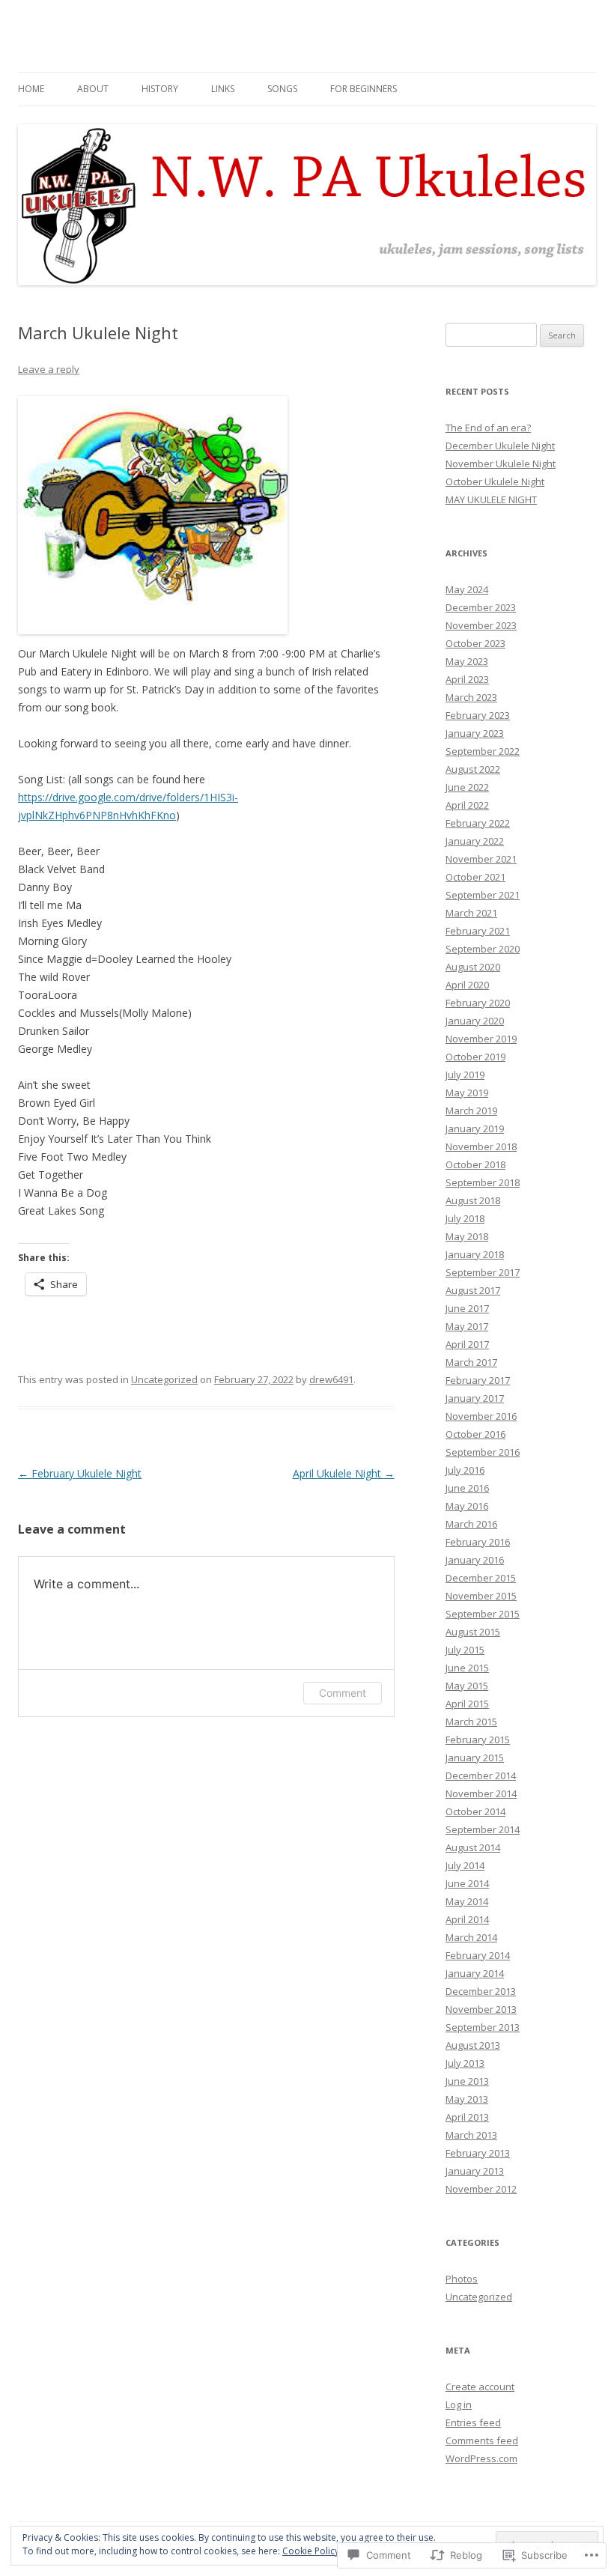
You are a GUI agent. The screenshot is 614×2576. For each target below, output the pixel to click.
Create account (480, 2387)
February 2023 (478, 715)
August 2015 (473, 1632)
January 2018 (475, 1254)
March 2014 (471, 1937)
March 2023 (471, 697)
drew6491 (331, 1379)
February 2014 (478, 1955)
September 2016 (483, 1452)
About (93, 89)
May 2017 (467, 1326)
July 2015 (465, 1650)
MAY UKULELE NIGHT (491, 499)
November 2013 (481, 2009)
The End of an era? (488, 428)
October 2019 (475, 1057)
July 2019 (465, 1075)
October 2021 (475, 877)
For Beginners (364, 89)
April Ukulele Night (344, 1473)
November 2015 (481, 1596)
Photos (462, 2279)
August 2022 (473, 769)
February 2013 (478, 2153)
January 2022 (475, 841)
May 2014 (467, 1901)
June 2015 (467, 1668)
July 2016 (465, 1470)
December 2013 (481, 1991)
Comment (343, 1693)
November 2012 (481, 2189)
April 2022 (467, 805)
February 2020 (478, 1003)
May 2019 (467, 1093)
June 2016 (467, 1488)
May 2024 (467, 589)
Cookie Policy (311, 2551)
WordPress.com (481, 2458)
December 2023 (481, 607)
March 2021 (471, 913)
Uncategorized (164, 1379)
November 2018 (481, 1146)
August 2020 (473, 967)
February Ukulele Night (80, 1473)
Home (31, 89)
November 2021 (481, 859)
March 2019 (471, 1111)
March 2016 (471, 1524)
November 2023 (481, 625)
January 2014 (475, 1973)
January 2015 (475, 1758)
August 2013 (473, 2045)
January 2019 (475, 1128)
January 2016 (475, 1560)
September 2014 (483, 1829)
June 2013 (467, 2081)
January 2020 (475, 1021)
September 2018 (483, 1182)
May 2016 (467, 1506)
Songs (282, 89)
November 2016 (481, 1416)
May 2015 (467, 1686)
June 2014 (467, 1883)
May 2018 (467, 1236)
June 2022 (467, 787)
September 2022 (483, 751)
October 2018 (475, 1164)
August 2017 (473, 1290)
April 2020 (467, 985)
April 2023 (467, 679)
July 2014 (465, 1865)
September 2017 (483, 1272)
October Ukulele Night (495, 482)
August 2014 (473, 1847)
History (160, 89)
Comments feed (482, 2440)
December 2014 (481, 1775)
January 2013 (475, 2171)
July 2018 (465, 1218)
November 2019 (481, 1039)
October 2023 (475, 643)
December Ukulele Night (500, 446)
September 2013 (483, 2027)
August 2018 (473, 1200)
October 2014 (475, 1811)
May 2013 (467, 2099)
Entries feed (473, 2422)
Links (223, 89)
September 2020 (483, 949)
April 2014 (467, 1919)
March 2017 (471, 1362)
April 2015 (467, 1704)
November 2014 (481, 1793)
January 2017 (475, 1398)
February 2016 (478, 1542)
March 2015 (471, 1722)
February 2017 (478, 1380)
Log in (459, 2405)
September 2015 (483, 1614)
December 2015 (481, 1578)
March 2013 (471, 2135)
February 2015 (478, 1740)
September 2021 (483, 895)
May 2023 (467, 661)
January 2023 (475, 733)
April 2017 (467, 1344)
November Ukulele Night (501, 464)
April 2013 (467, 2117)
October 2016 (475, 1434)
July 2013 (465, 2063)
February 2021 (478, 931)
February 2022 (478, 823)
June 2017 (467, 1308)
